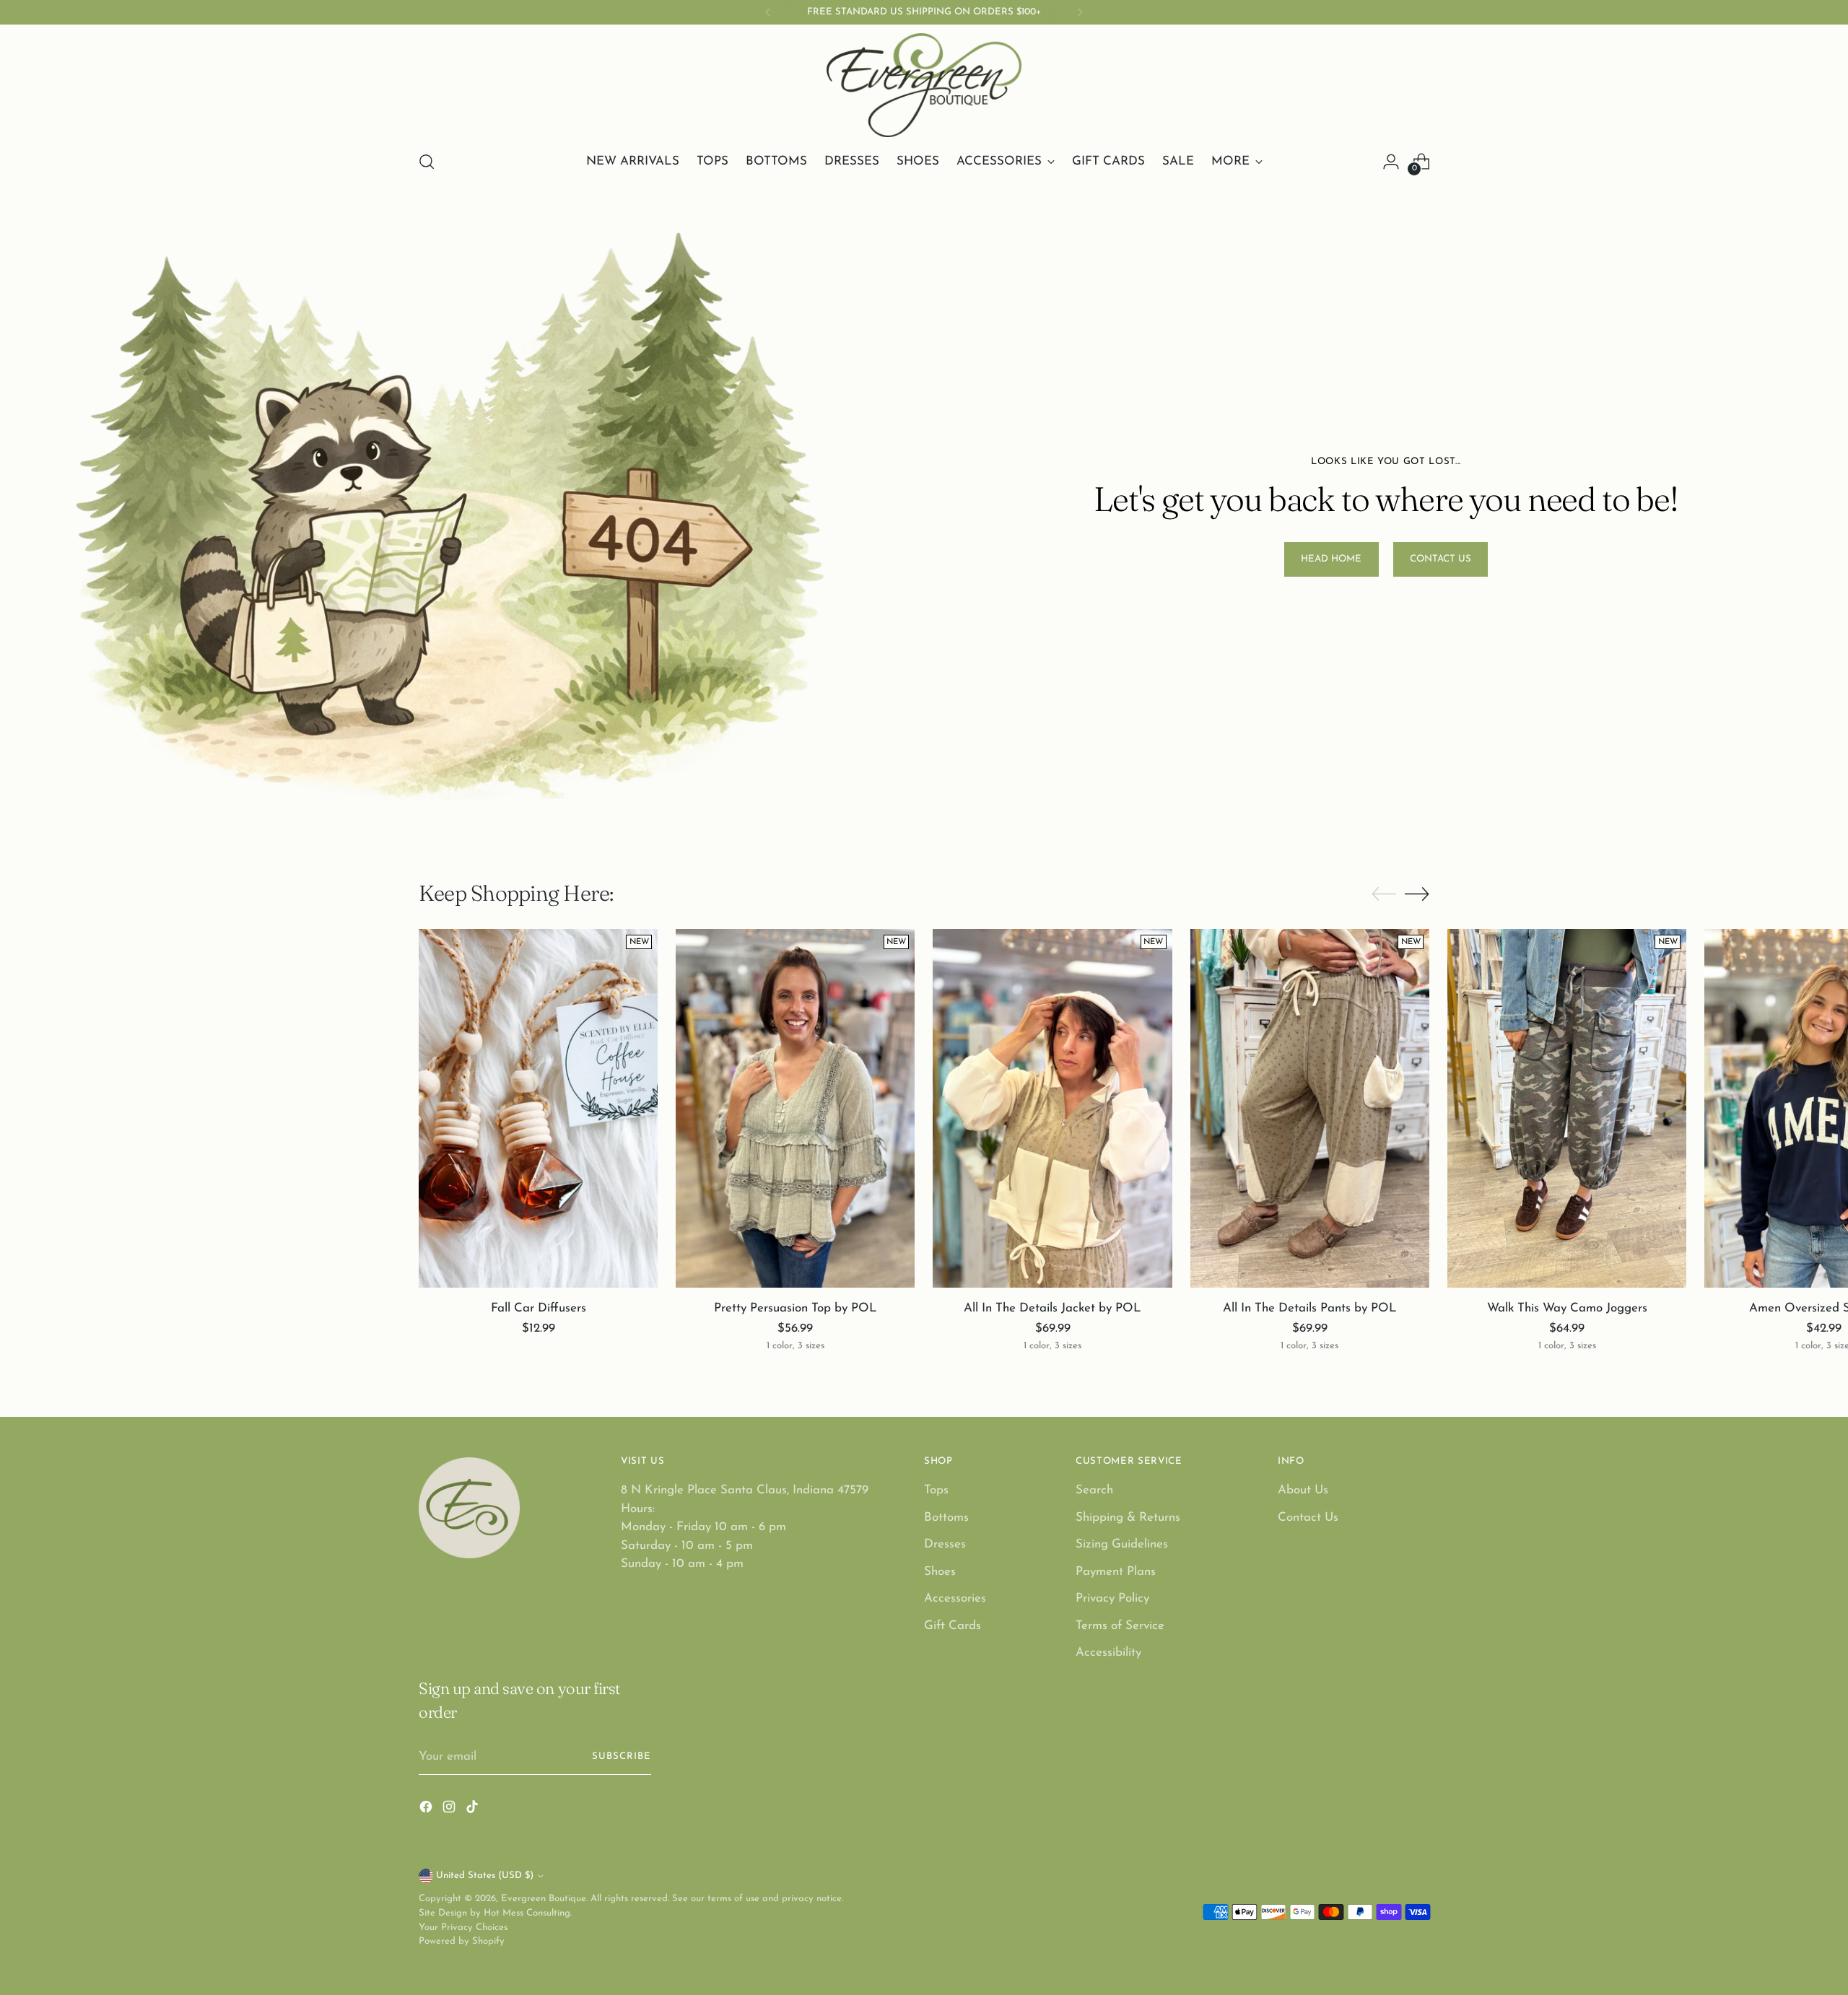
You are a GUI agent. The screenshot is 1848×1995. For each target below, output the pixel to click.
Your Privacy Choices (463, 1928)
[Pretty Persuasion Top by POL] (795, 1108)
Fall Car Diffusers (539, 1308)
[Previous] (768, 12)
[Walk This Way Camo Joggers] (1567, 1108)
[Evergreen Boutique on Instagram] (450, 1810)
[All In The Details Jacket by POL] (1052, 1108)
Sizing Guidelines (1122, 1544)
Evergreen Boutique (544, 1899)
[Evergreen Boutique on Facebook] (427, 1810)
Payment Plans (1116, 1572)
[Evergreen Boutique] (924, 85)
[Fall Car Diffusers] (538, 1108)
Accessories (955, 1598)
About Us (1303, 1490)
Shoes (940, 1572)
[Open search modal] (427, 162)
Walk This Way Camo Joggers (1567, 1308)
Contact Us (1308, 1518)
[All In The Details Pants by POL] (1310, 1108)
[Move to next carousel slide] (1417, 894)
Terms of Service (1120, 1626)
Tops (936, 1490)
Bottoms (946, 1518)
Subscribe (622, 1756)
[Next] (1080, 12)
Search (1094, 1490)
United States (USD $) (485, 1876)
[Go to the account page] (1391, 162)
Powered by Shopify (462, 1941)
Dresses (945, 1544)
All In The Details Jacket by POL (1052, 1308)
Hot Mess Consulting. (528, 1913)
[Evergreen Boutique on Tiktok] (474, 1810)
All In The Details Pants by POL (1310, 1308)
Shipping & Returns (1128, 1518)
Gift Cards (953, 1626)
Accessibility (1108, 1653)
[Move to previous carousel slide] (1384, 894)
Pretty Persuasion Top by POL (796, 1308)
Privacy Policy (1112, 1598)
